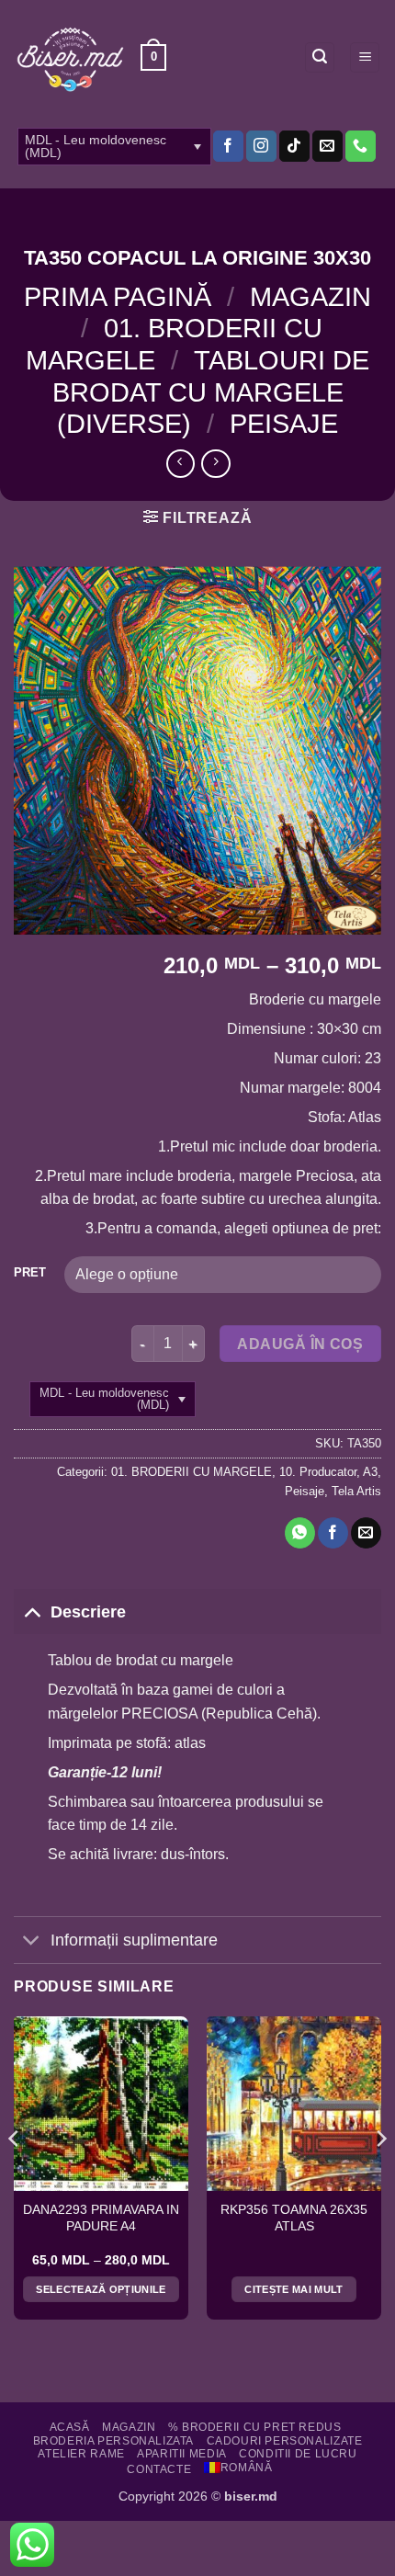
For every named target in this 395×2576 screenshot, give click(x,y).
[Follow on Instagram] (261, 146)
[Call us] (361, 146)
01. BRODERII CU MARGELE (192, 1472)
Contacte (159, 2469)
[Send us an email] (327, 146)
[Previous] (15, 2175)
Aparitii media (182, 2454)
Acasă (70, 2427)
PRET (30, 1273)
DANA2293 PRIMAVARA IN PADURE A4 (101, 2218)
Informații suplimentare (134, 1940)
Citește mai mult (293, 2289)
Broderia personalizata (113, 2441)
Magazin (310, 297)
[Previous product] (215, 464)
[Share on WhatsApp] (300, 1533)
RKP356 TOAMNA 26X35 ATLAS (294, 2218)
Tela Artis (356, 1491)
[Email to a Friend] (366, 1533)
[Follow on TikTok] (294, 146)
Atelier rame (81, 2454)
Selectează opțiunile (101, 2289)
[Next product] (181, 464)
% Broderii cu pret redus (255, 2427)
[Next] (380, 2175)
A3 (370, 1472)
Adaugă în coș (300, 1344)
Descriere (88, 1612)
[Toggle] (32, 1611)
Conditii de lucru (298, 2454)
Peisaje (284, 424)
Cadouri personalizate (285, 2441)
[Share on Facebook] (333, 1533)
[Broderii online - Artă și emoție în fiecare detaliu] (70, 58)
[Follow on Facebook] (228, 146)
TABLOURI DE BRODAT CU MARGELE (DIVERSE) (211, 392)
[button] (153, 58)
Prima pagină (118, 297)
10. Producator (318, 1472)
